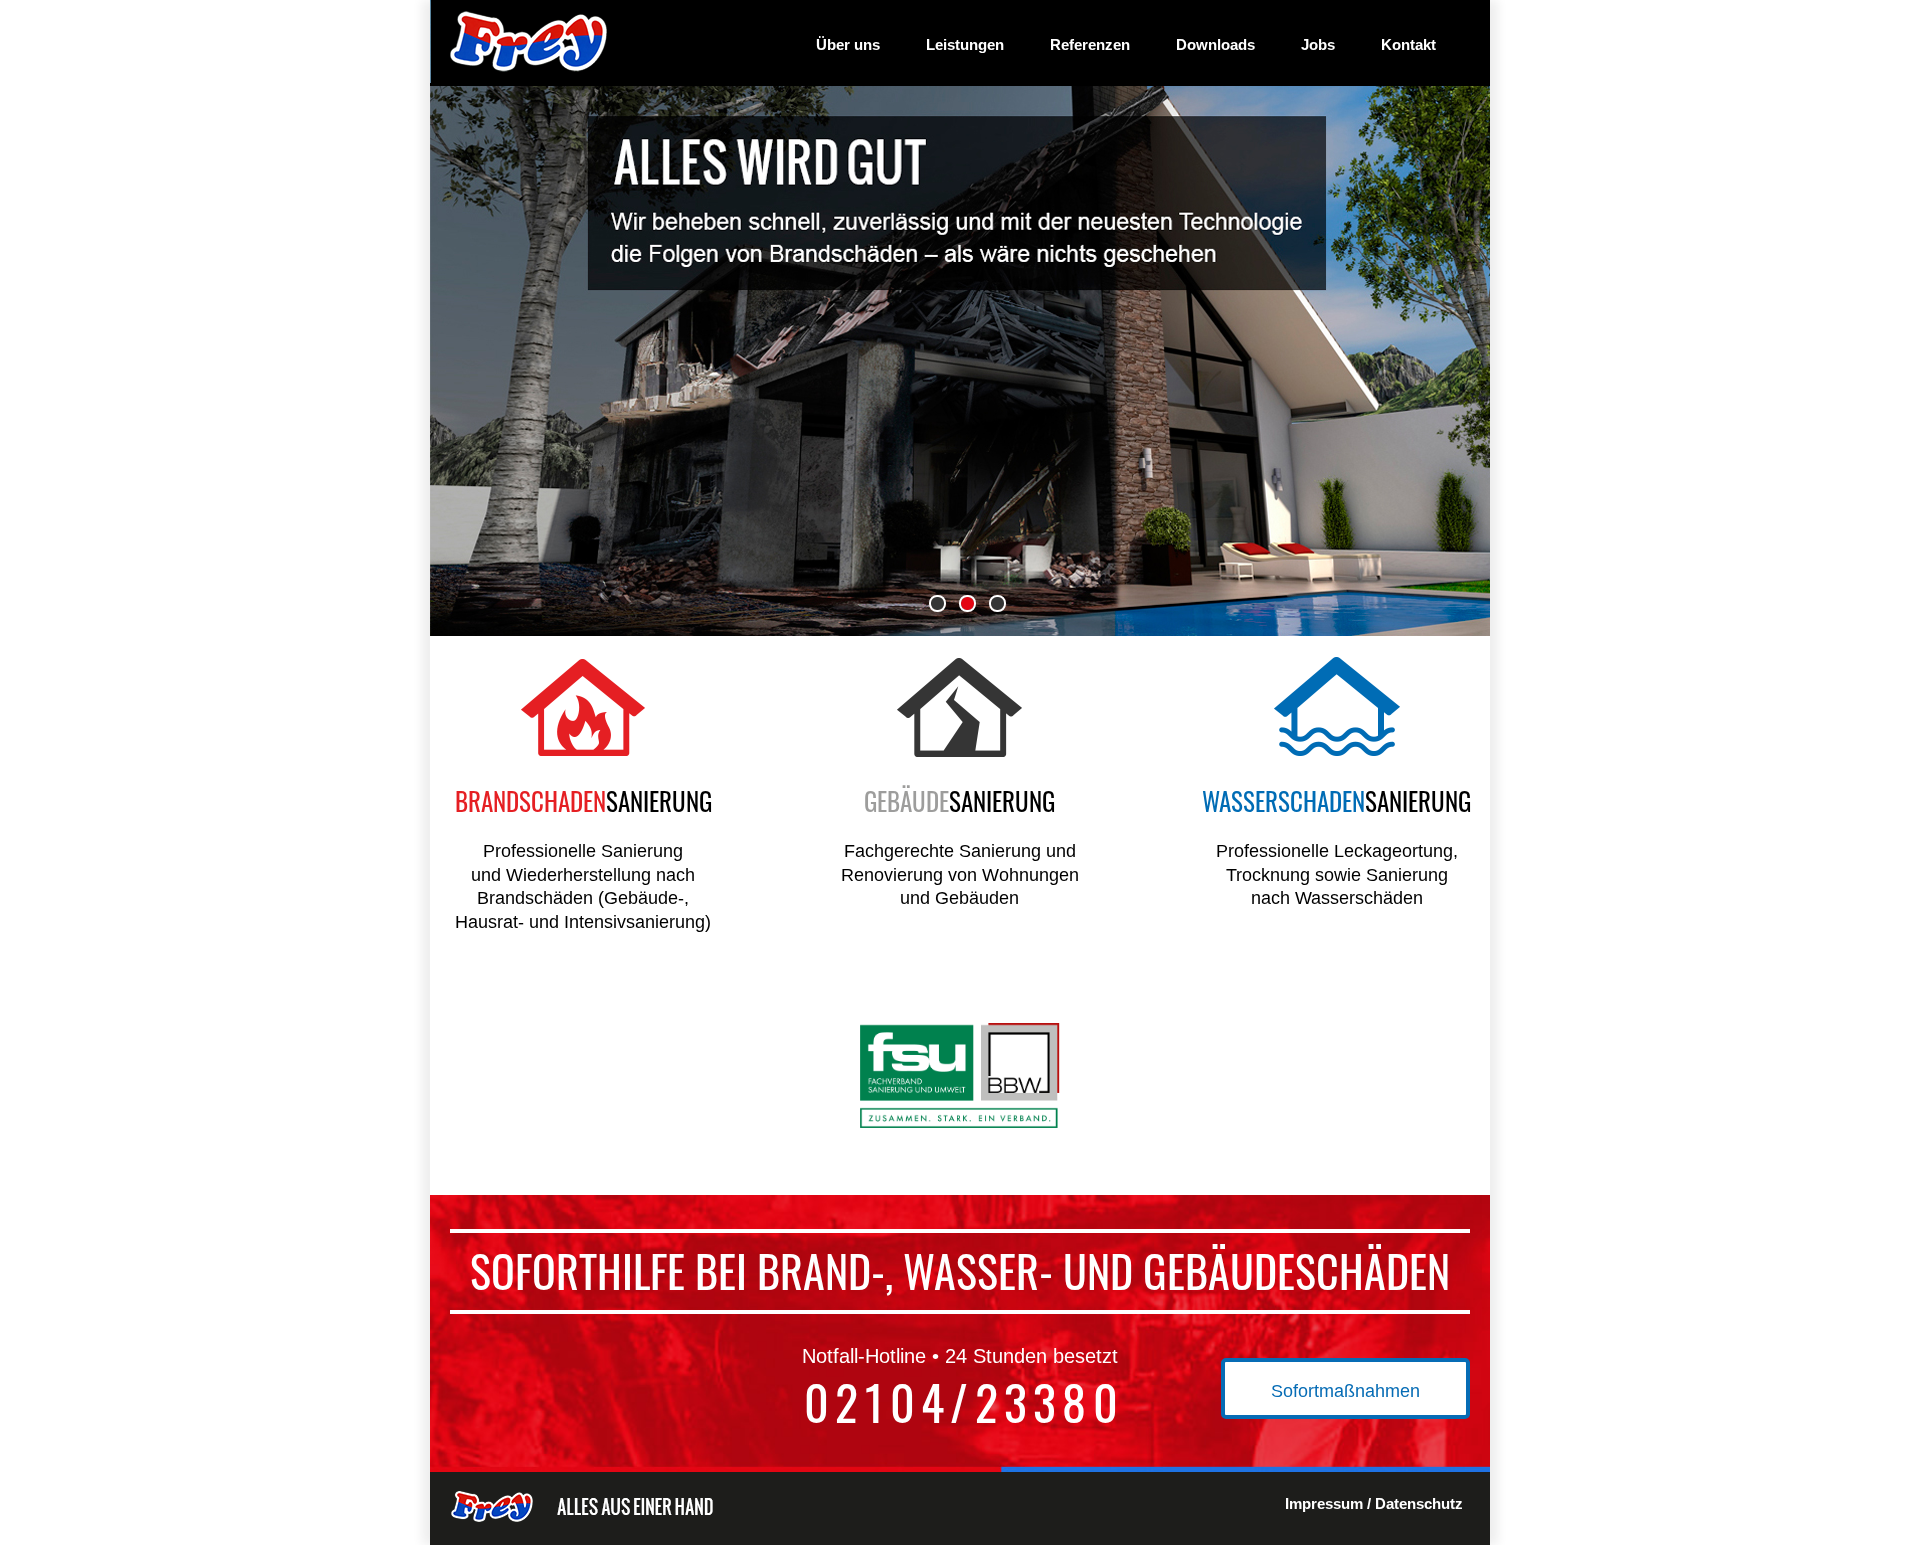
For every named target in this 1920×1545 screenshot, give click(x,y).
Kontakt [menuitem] (1408, 45)
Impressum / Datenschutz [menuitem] (1374, 1503)
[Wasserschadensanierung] (1337, 751)
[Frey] (525, 77)
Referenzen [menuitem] (1090, 45)
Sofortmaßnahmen (1345, 1391)
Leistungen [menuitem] (965, 45)
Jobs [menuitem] (1318, 45)
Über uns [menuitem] (848, 45)
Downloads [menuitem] (1215, 45)
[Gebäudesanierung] (960, 751)
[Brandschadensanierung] (583, 751)
